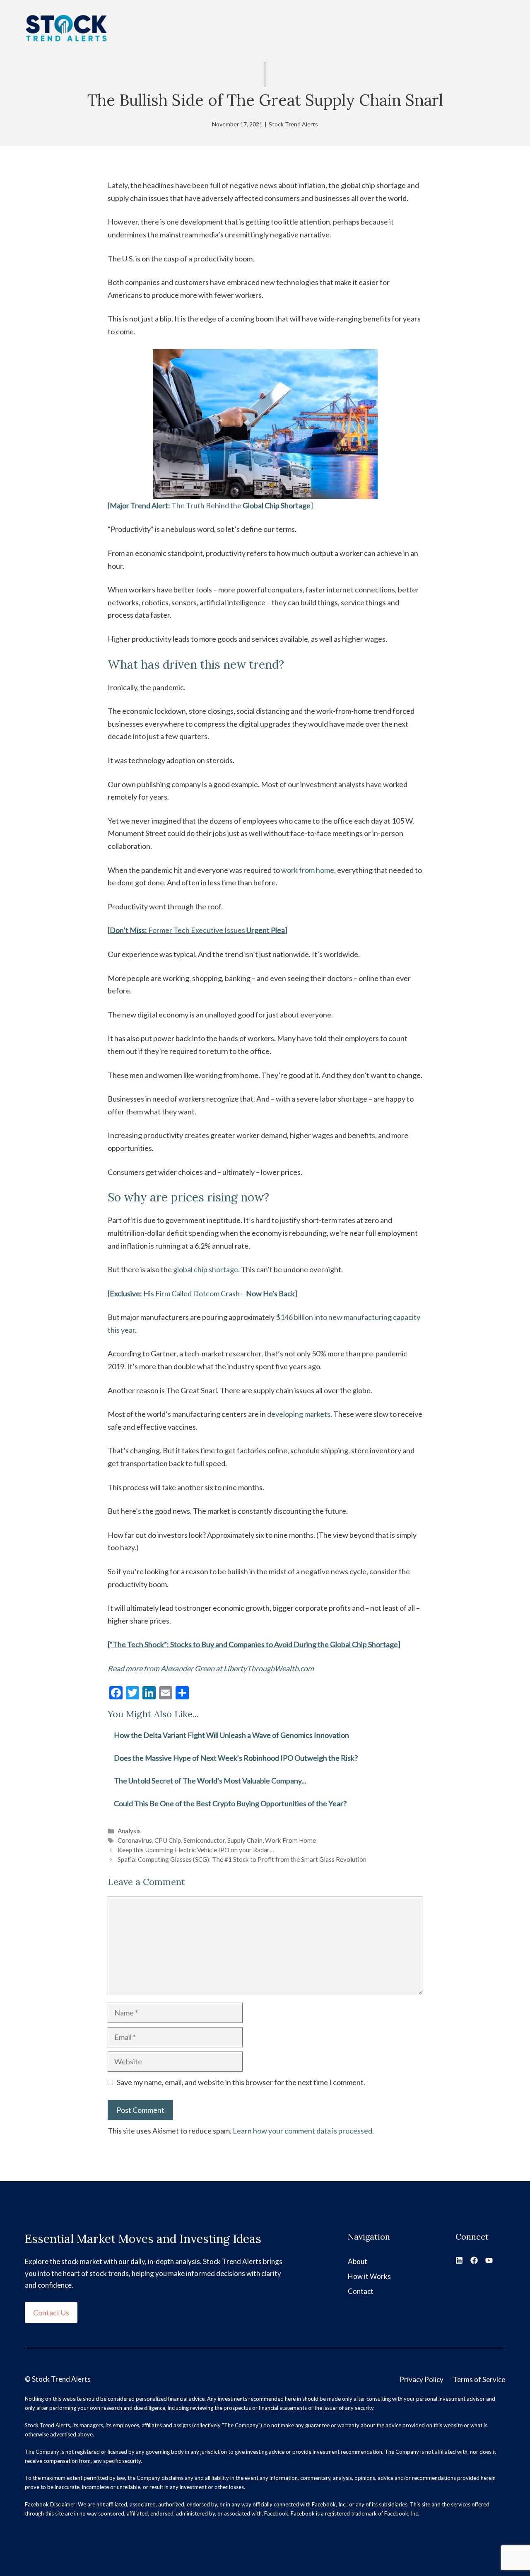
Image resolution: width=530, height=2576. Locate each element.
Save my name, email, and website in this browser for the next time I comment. (241, 2082)
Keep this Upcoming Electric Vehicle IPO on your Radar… (196, 1850)
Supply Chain (245, 1840)
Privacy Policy (422, 2379)
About (358, 2261)
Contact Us (51, 2313)
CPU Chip (168, 1840)
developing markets (299, 1414)
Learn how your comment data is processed (302, 2131)
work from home (308, 870)
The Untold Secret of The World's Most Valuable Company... (210, 1781)
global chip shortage (206, 1269)
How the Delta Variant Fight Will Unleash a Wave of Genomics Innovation (231, 1735)
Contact (361, 2291)
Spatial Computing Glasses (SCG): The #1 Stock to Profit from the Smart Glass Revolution (242, 1859)
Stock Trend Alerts (293, 124)
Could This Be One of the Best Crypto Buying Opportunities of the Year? (230, 1803)
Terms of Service (479, 2379)
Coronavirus (135, 1840)
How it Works (369, 2276)
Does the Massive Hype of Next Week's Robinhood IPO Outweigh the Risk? (236, 1758)
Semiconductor (204, 1840)
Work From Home (290, 1840)
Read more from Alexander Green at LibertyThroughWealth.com (211, 1668)
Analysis (129, 1831)
